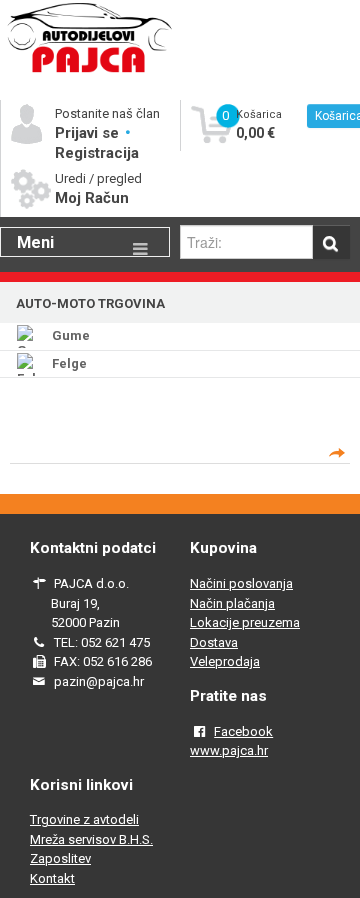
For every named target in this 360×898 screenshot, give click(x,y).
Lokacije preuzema (245, 622)
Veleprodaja (225, 661)
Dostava (214, 642)
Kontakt (52, 878)
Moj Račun (92, 198)
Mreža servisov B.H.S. (91, 839)
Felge (69, 363)
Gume (71, 335)
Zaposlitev (60, 858)
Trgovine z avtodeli (84, 819)
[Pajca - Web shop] (90, 71)
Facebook (243, 731)
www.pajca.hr (229, 750)
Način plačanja (232, 603)
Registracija (97, 153)
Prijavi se (89, 133)
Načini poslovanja (241, 583)
